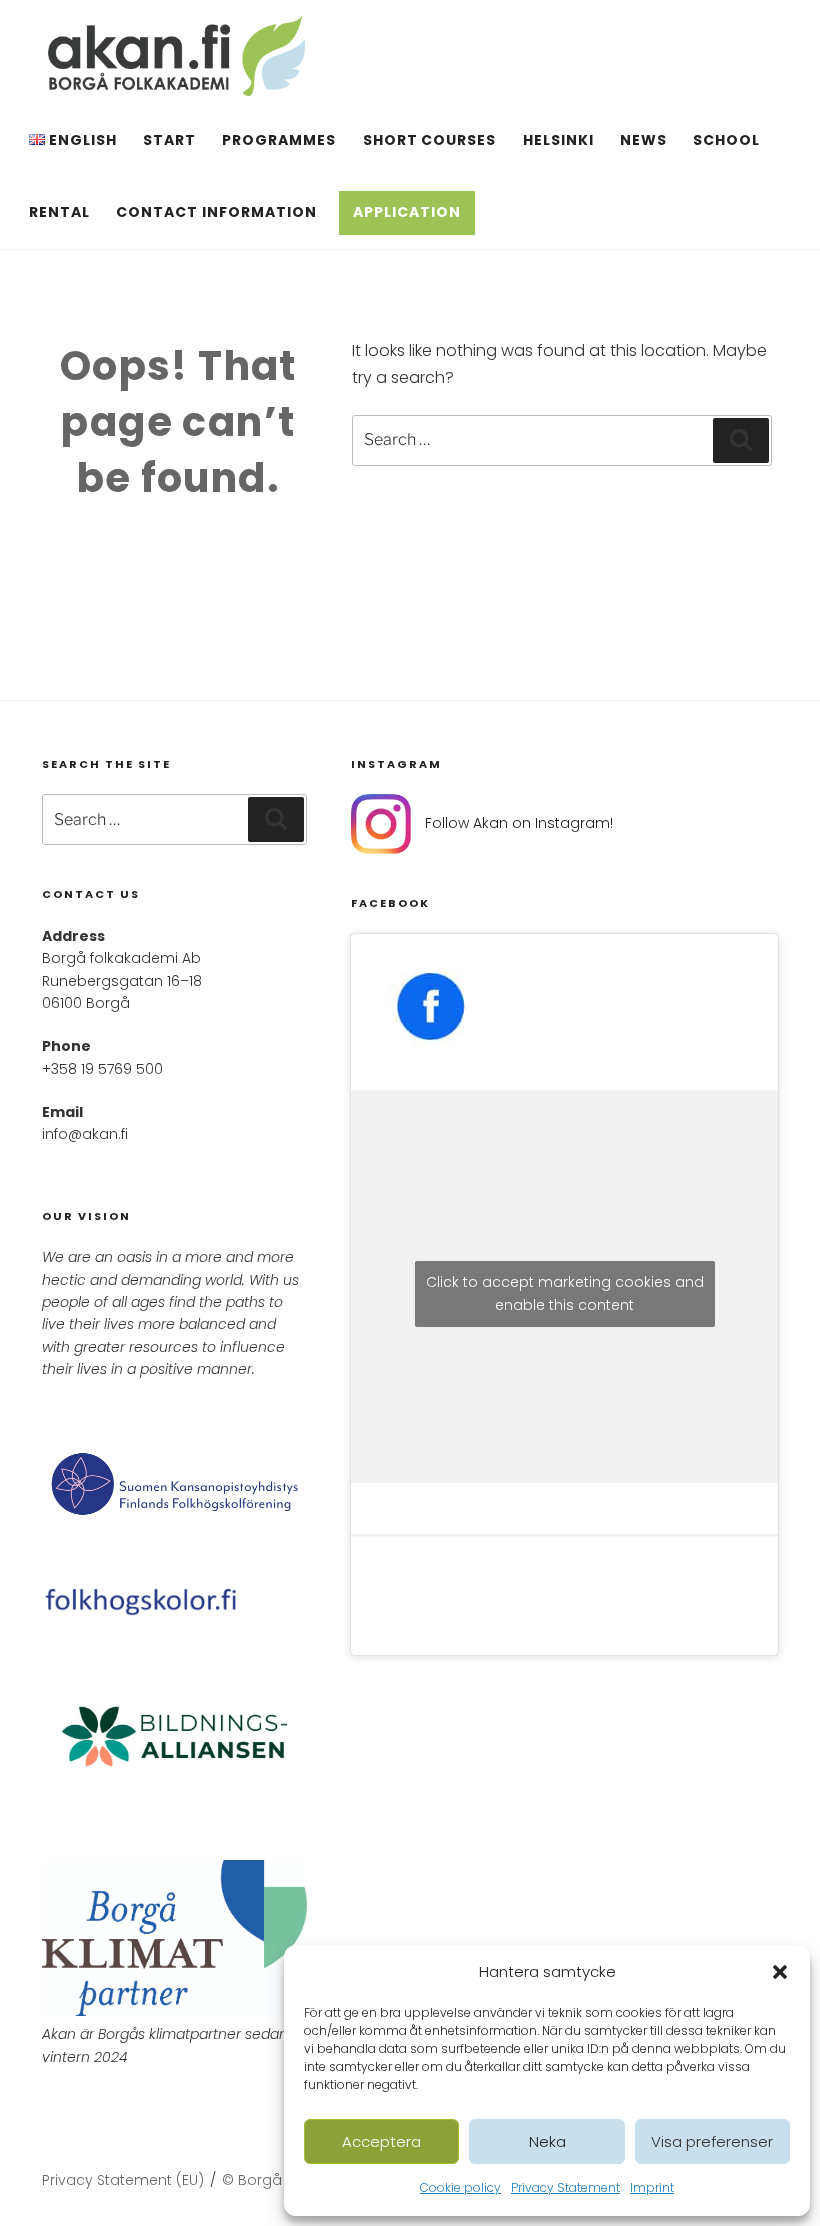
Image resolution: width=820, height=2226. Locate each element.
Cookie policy (460, 2187)
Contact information (216, 212)
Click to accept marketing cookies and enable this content (565, 1293)
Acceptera (381, 2141)
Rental (59, 212)
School (726, 140)
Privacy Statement (565, 2187)
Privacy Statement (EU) (123, 2180)
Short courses (430, 140)
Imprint (652, 2187)
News (643, 140)
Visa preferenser (712, 2141)
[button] (780, 1972)
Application (407, 212)
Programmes (279, 140)
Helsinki (558, 140)
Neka (547, 2141)
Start (169, 140)
